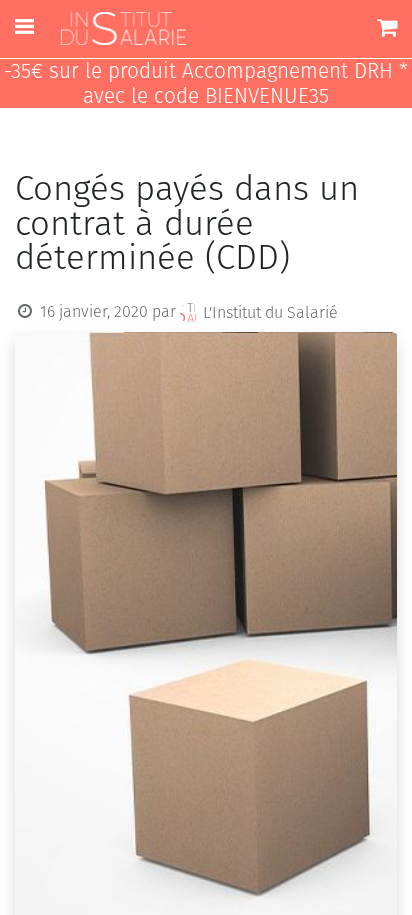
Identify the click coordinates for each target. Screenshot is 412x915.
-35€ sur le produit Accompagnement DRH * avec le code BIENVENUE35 (206, 84)
